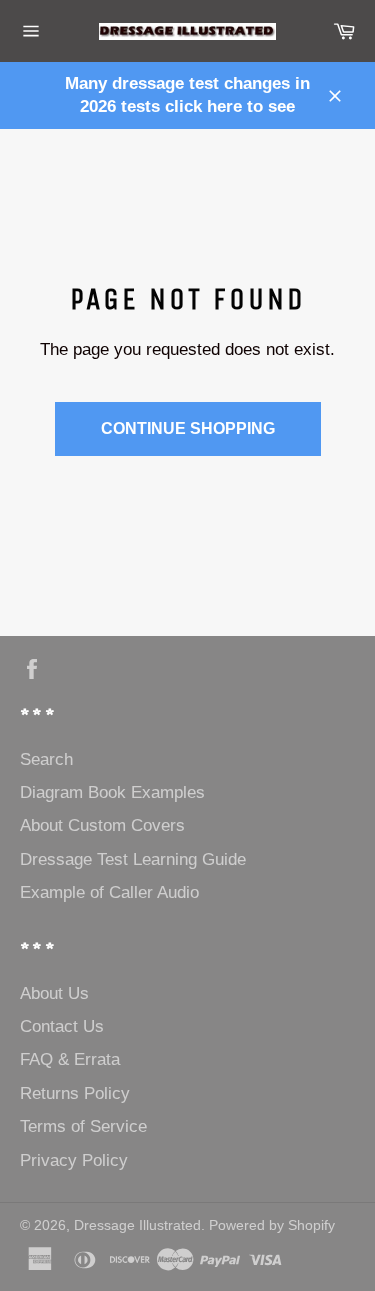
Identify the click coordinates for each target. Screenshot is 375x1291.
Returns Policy (75, 1093)
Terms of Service (83, 1126)
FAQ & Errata (70, 1059)
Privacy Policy (74, 1160)
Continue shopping (188, 428)
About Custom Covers (102, 825)
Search (46, 759)
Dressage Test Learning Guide (133, 859)
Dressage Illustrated (137, 1225)
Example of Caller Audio (109, 892)
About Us (54, 993)
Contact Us (62, 1026)
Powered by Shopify (272, 1225)
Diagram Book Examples (112, 792)
